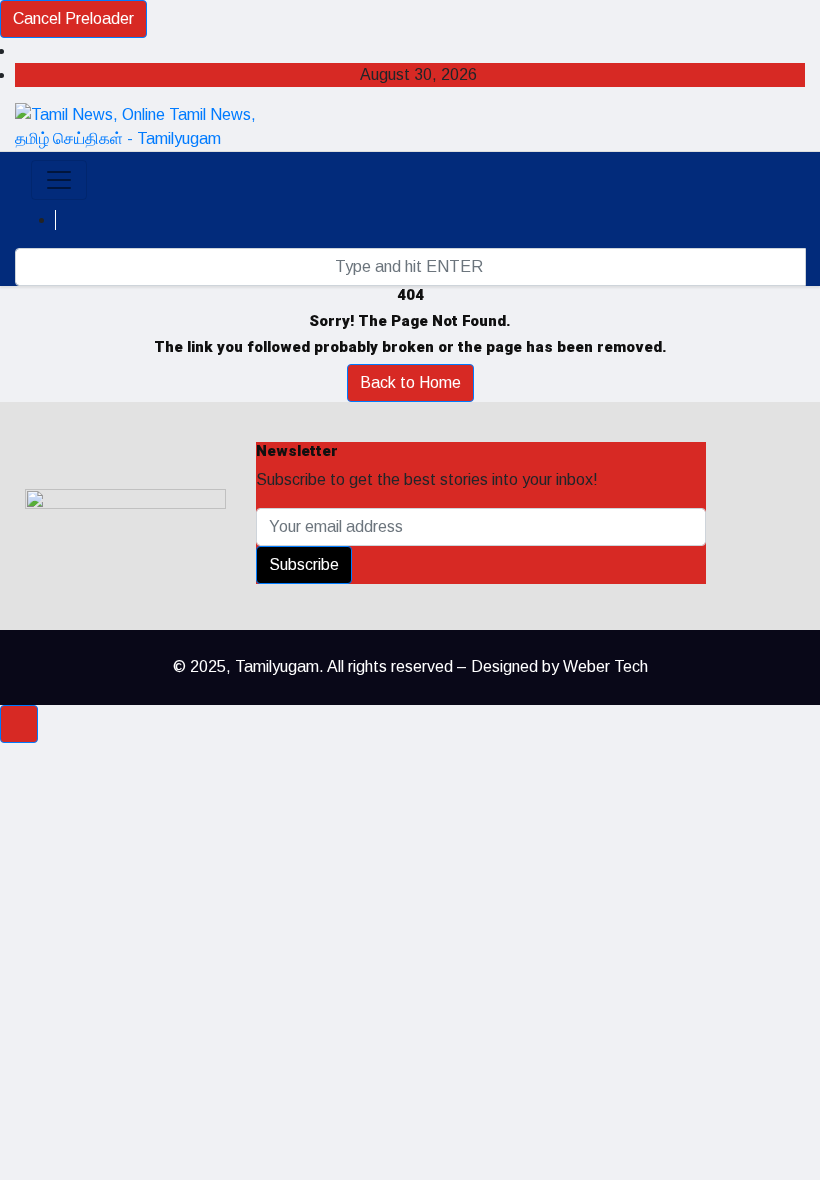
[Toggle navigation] (59, 180)
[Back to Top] (19, 724)
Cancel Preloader (73, 18)
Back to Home (410, 382)
